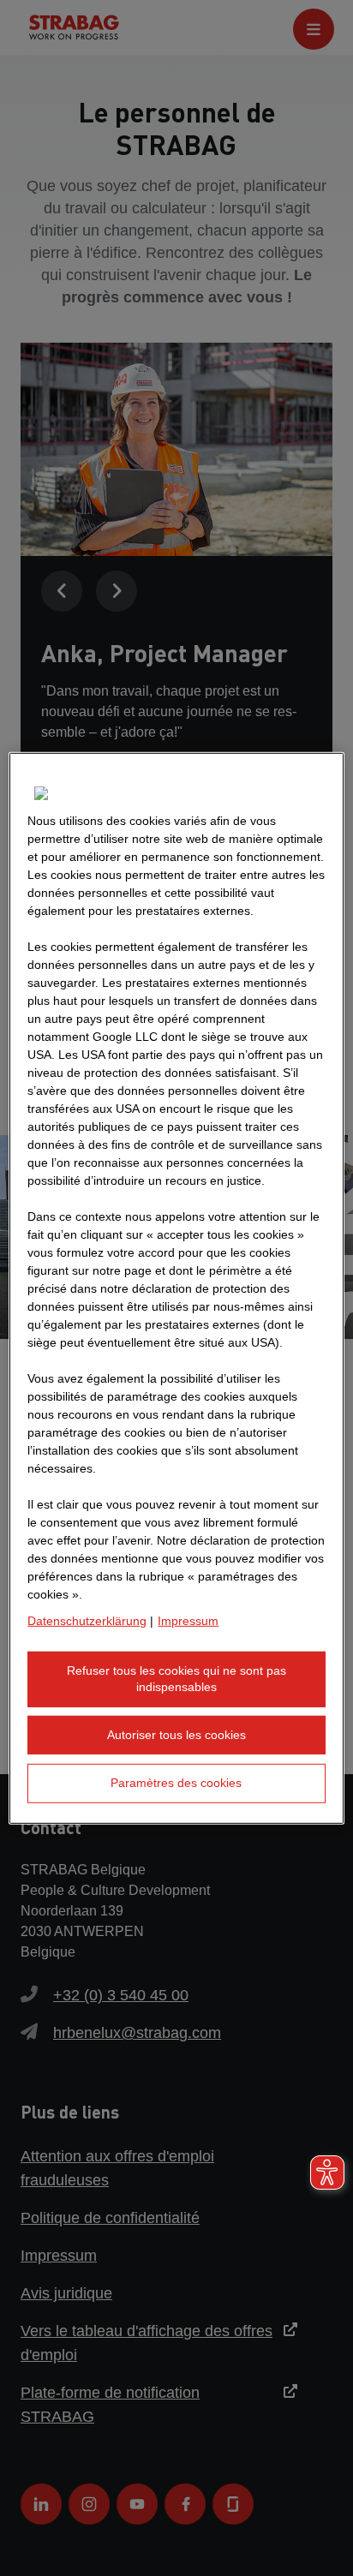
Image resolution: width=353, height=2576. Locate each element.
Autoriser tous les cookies (176, 1735)
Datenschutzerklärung (87, 1620)
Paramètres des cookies (176, 1783)
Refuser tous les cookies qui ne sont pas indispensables (176, 1678)
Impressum (188, 1620)
